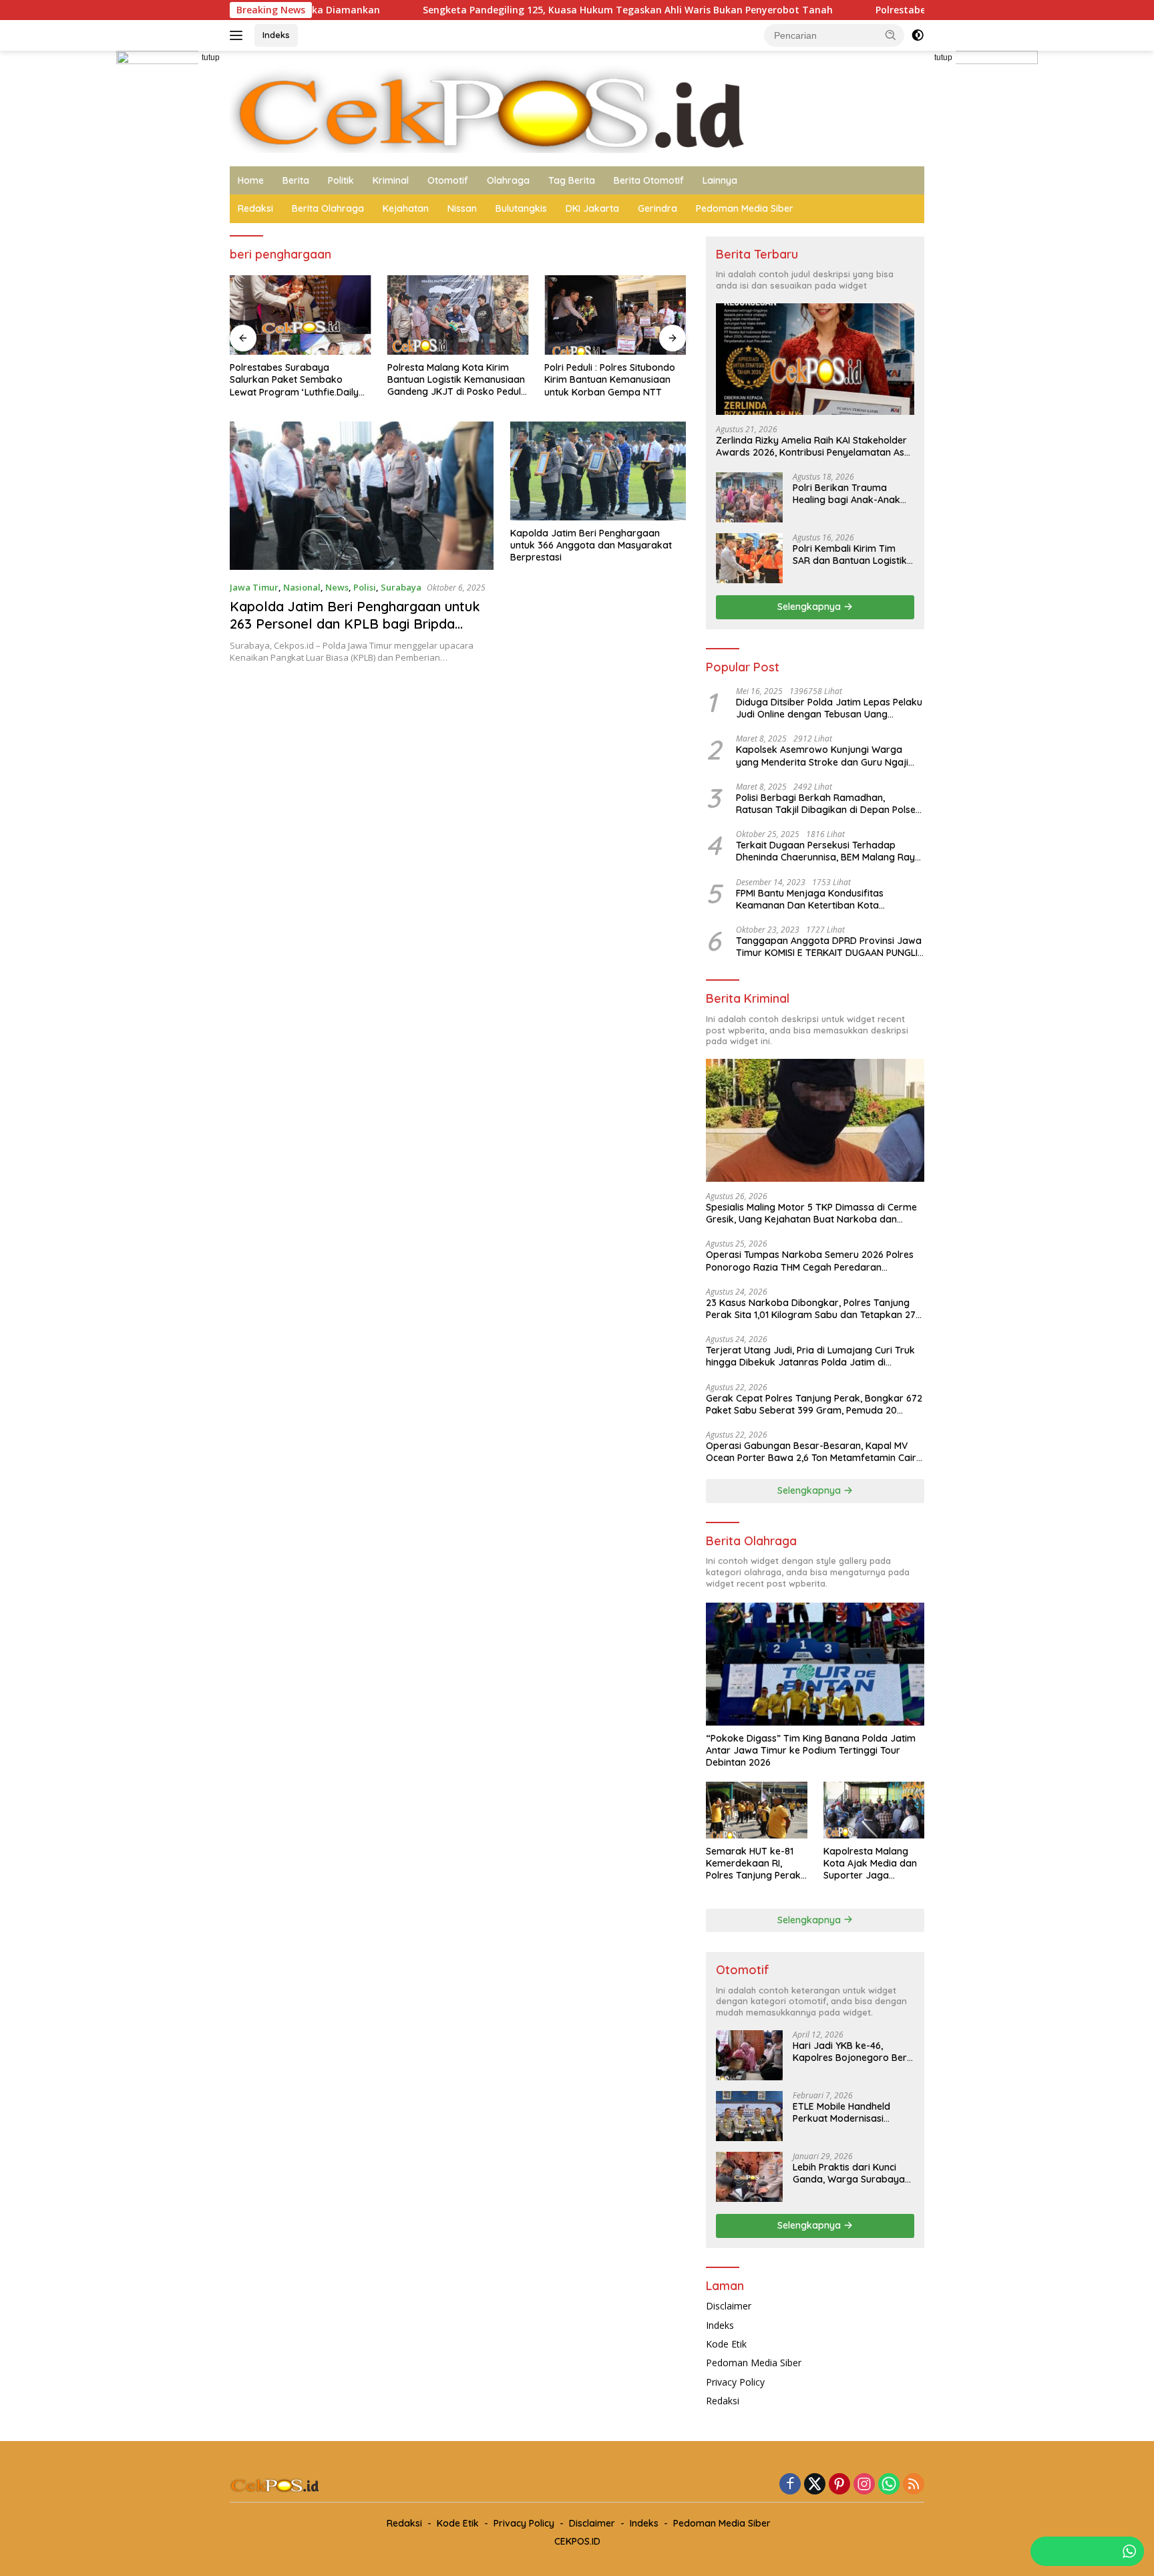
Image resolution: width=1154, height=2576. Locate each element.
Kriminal (391, 180)
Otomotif (448, 180)
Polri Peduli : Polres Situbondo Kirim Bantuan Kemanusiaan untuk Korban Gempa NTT (610, 379)
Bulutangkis (521, 208)
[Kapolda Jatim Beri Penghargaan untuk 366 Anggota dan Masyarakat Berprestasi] (598, 471)
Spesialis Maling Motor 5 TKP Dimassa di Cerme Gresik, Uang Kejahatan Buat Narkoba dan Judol (811, 1213)
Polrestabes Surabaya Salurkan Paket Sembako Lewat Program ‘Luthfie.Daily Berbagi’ (294, 380)
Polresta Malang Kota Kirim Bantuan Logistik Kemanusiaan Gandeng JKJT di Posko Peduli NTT (456, 380)
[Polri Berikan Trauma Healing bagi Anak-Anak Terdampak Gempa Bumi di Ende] (749, 497)
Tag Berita (572, 180)
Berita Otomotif (649, 180)
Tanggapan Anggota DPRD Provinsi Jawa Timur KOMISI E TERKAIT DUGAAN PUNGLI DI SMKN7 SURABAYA (829, 947)
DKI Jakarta (592, 208)
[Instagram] (864, 2485)
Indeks (276, 35)
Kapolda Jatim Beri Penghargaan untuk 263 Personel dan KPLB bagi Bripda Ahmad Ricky (355, 624)
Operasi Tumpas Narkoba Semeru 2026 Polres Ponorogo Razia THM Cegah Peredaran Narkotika (810, 1261)
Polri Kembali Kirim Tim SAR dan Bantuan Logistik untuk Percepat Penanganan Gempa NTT (850, 554)
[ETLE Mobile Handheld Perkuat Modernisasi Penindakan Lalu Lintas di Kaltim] (749, 2116)
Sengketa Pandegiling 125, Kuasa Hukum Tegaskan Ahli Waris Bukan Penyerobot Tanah (524, 10)
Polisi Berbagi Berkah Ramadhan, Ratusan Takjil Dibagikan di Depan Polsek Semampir (828, 804)
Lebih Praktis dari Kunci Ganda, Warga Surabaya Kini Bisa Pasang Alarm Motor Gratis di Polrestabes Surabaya (849, 2173)
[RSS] (914, 2485)
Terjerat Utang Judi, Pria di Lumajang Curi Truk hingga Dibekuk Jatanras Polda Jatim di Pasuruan (810, 1356)
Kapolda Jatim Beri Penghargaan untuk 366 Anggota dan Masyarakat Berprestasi (591, 545)
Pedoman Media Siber (745, 208)
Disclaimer (729, 2306)
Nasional (302, 587)
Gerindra (657, 208)
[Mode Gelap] (918, 35)
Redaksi (255, 208)
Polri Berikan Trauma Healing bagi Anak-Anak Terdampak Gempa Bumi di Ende (849, 494)
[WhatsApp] (889, 2485)
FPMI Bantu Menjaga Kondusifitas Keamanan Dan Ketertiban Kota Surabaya (810, 899)
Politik (341, 180)
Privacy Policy (735, 2382)
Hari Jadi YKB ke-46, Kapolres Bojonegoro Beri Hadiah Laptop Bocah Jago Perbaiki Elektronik (851, 2052)
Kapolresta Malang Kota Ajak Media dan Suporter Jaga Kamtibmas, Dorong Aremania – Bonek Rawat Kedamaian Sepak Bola (870, 1864)
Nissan (462, 208)
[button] (891, 35)
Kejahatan (406, 208)
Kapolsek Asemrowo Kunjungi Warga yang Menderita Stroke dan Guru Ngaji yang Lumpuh (822, 756)
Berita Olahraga (328, 208)
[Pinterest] (839, 2485)
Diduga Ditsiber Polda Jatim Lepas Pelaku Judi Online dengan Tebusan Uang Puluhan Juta (829, 708)
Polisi (365, 587)
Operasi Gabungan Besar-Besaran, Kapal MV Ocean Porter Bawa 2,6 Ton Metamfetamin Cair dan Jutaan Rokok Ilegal (811, 1452)
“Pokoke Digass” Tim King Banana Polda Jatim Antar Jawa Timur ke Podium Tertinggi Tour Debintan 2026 (811, 1750)
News (337, 587)
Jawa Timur (254, 587)
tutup (211, 57)
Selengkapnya (810, 607)
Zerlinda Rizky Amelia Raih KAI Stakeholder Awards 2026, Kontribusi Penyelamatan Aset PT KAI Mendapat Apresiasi (814, 446)
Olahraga (508, 180)
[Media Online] (577, 107)
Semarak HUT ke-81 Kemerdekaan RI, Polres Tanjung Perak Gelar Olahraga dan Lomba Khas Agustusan (753, 1864)
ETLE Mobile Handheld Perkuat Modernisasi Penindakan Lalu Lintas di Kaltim (849, 2112)
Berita (296, 180)
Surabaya (401, 587)
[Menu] (239, 35)
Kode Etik (726, 2344)
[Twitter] (815, 2485)
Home (251, 180)
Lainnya (720, 180)
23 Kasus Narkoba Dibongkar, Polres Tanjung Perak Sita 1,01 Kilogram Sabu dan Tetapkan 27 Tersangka (811, 1309)
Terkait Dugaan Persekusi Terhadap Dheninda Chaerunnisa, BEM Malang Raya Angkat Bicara (828, 851)
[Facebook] (790, 2485)
